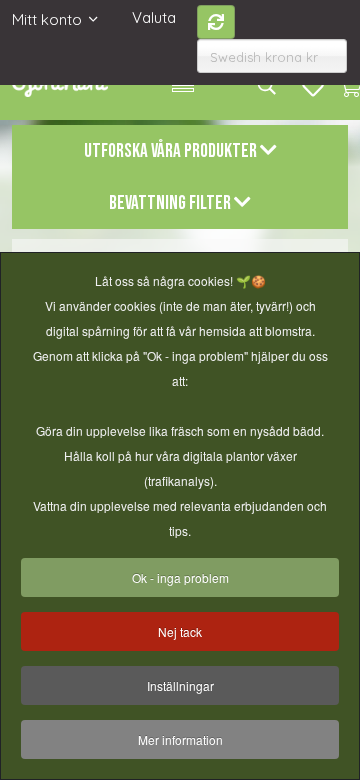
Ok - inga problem (180, 577)
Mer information (180, 739)
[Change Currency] (216, 22)
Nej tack (180, 631)
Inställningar (180, 685)
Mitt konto (47, 19)
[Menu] (183, 85)
